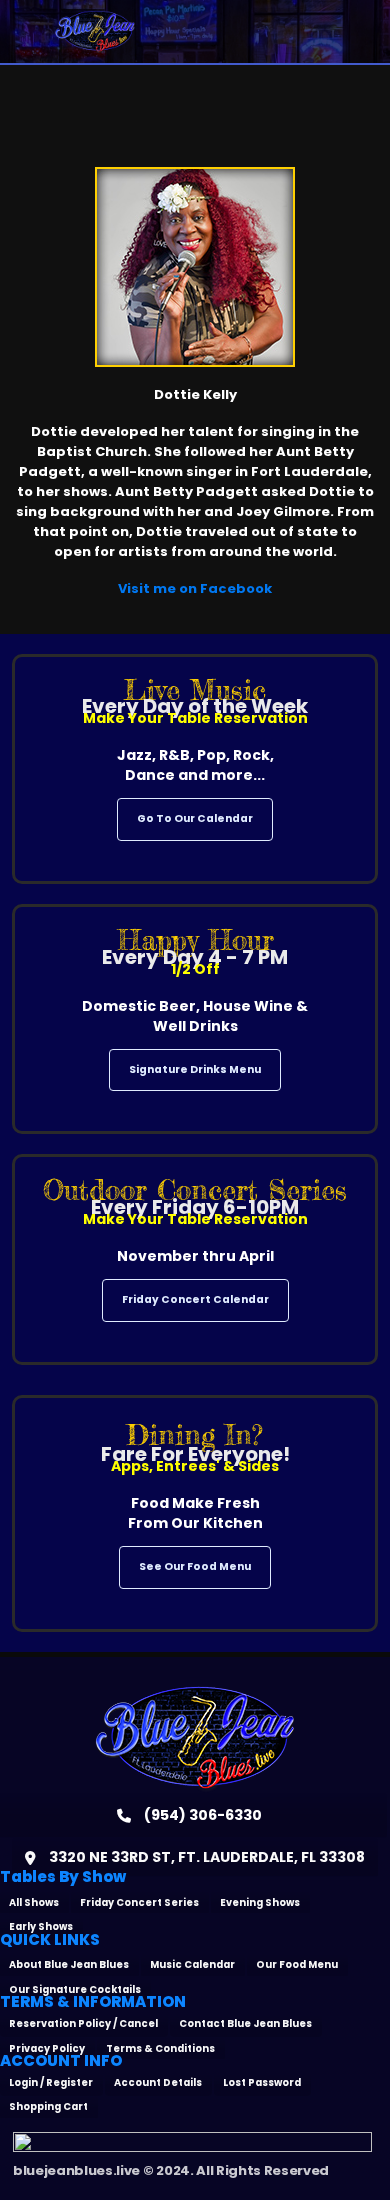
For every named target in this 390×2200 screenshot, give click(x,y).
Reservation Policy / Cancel (83, 2023)
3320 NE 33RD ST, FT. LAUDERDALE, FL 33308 (205, 1857)
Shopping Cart (48, 2106)
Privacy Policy (47, 2048)
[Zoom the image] (195, 1695)
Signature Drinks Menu (195, 1069)
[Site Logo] (95, 31)
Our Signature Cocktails (75, 1989)
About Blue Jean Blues (69, 1964)
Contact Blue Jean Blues (245, 2023)
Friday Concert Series (139, 1902)
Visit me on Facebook (195, 588)
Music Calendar (192, 1964)
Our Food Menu (297, 1964)
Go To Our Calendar (195, 818)
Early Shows (41, 1926)
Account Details (158, 2082)
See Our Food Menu (195, 1566)
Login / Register (51, 2082)
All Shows (34, 1902)
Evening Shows (260, 1902)
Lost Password (262, 2082)
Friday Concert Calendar (195, 1299)
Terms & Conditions (160, 2048)
